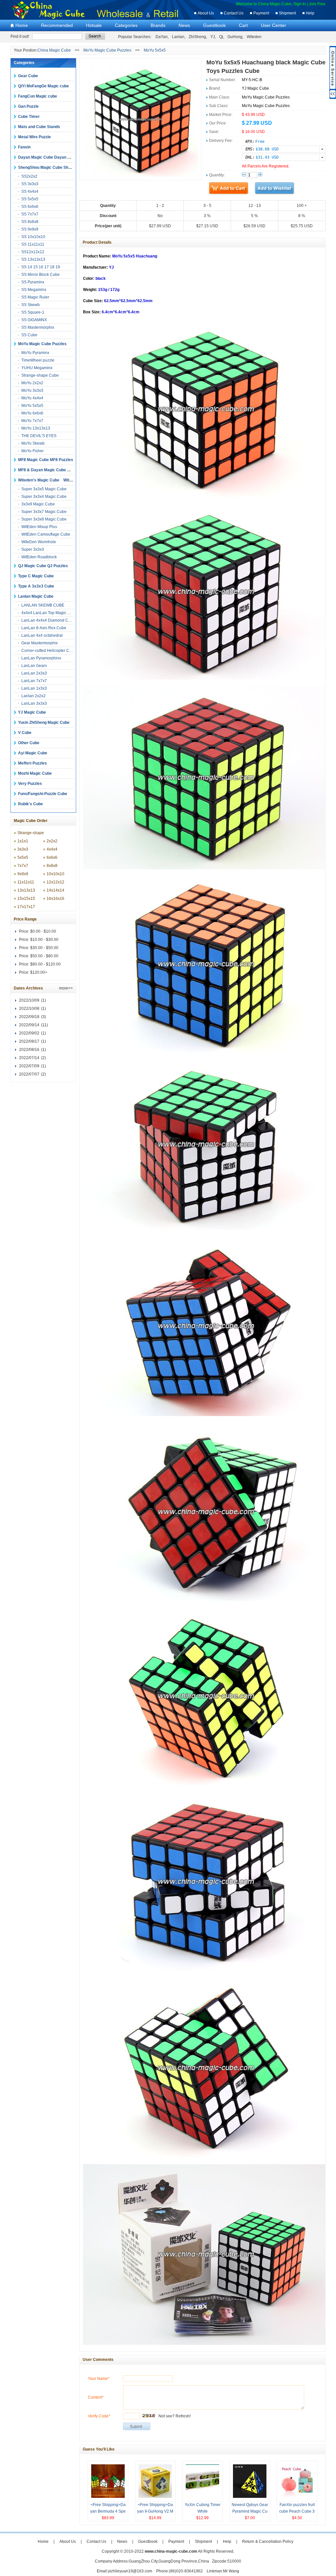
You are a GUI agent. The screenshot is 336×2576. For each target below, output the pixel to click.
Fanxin (24, 147)
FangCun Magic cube (38, 96)
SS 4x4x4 (30, 191)
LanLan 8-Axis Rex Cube (44, 628)
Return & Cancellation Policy (268, 2542)
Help (310, 13)
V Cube (25, 733)
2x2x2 (52, 841)
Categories (126, 25)
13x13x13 (26, 890)
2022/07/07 (29, 1074)
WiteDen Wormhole (39, 542)
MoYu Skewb (33, 443)
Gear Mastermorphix (40, 643)
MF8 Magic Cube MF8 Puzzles (46, 460)
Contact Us (234, 13)
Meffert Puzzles (32, 763)
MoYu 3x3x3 (32, 390)
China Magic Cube (54, 50)
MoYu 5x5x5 (155, 50)
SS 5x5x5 (30, 199)
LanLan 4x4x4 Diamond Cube (48, 620)
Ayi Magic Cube (33, 753)
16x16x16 (55, 899)
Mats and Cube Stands (39, 127)
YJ (213, 37)
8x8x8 (52, 866)
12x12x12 (55, 882)
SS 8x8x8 (30, 222)
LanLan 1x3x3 (34, 688)
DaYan (162, 37)
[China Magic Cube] (52, 18)
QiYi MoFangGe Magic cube (43, 86)
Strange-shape (31, 833)
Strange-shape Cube (40, 375)
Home (22, 25)
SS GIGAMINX (34, 320)
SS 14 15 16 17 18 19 (41, 267)
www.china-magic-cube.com (171, 2551)
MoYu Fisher (32, 451)
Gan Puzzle (28, 106)
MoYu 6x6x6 (32, 413)
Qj (221, 37)
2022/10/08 (29, 1009)
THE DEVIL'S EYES (39, 436)
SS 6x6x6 (30, 207)
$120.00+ (39, 972)
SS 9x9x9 (30, 229)
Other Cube (29, 743)
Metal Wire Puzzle (34, 137)
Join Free (317, 4)
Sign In (300, 4)
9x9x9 (23, 874)
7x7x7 (23, 866)
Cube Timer (29, 117)
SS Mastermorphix (38, 327)
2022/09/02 (29, 1033)
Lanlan (178, 37)
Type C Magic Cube (36, 576)
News (184, 25)
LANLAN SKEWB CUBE (43, 605)
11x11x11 (26, 882)
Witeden (254, 37)
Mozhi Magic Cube (35, 773)
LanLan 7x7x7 (34, 681)
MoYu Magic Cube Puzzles (107, 50)
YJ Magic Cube (32, 712)
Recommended (57, 25)
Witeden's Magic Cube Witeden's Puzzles (58, 480)
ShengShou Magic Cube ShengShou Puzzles (59, 167)
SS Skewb (31, 305)
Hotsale (94, 25)
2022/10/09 (29, 1000)
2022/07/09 (29, 1066)
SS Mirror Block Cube (41, 275)
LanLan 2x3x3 (34, 673)
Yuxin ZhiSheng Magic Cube (44, 722)
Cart (243, 25)
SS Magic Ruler (35, 297)
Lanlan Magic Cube (36, 596)
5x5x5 (23, 857)
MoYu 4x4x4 (32, 398)
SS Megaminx (34, 290)
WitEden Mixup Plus (39, 527)
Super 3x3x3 (33, 549)
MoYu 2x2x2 (32, 383)
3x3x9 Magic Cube (38, 504)
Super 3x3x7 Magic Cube (44, 512)
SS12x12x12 (33, 252)
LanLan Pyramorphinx (41, 658)
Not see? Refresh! (175, 2416)
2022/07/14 (29, 1058)
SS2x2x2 (29, 176)
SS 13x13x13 (33, 259)
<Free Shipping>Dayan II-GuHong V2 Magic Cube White (155, 2511)
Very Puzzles (30, 784)
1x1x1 (23, 841)
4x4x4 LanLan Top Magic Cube (49, 613)
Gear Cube (28, 76)
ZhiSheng (197, 37)
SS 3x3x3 (30, 184)
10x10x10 (55, 874)
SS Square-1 (33, 312)
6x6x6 (52, 857)
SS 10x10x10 (33, 237)
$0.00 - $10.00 (43, 931)
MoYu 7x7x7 (32, 421)
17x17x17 (26, 907)
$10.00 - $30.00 (44, 940)
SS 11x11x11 (33, 244)
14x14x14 (55, 890)
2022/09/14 (29, 1025)
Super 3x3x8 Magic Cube (44, 519)
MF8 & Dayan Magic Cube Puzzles (50, 470)
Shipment (287, 13)
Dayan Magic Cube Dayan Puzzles (50, 157)
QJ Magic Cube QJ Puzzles (43, 566)
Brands (158, 25)
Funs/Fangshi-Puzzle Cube (43, 794)
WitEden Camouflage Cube (46, 534)
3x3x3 (23, 849)
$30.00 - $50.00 (44, 948)
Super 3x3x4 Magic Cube (44, 497)
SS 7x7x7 (30, 214)
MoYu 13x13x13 (36, 428)
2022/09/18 (29, 1017)
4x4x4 (52, 849)
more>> (66, 988)
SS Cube (29, 335)
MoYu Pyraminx (35, 353)
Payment (261, 13)
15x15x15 (26, 899)
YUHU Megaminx (37, 368)
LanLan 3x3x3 (34, 703)
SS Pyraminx (33, 282)
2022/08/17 (29, 1041)
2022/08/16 (29, 1050)
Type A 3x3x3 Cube (36, 586)
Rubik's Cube (31, 804)
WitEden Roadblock (39, 557)
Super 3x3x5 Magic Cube (44, 489)
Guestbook (214, 25)
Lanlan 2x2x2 (33, 696)
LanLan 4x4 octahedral (42, 635)
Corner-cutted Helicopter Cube (49, 651)
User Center (273, 25)
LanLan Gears (34, 666)
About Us (206, 13)
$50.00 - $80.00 (44, 956)
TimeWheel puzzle (38, 360)
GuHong (235, 37)
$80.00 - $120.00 (45, 964)
